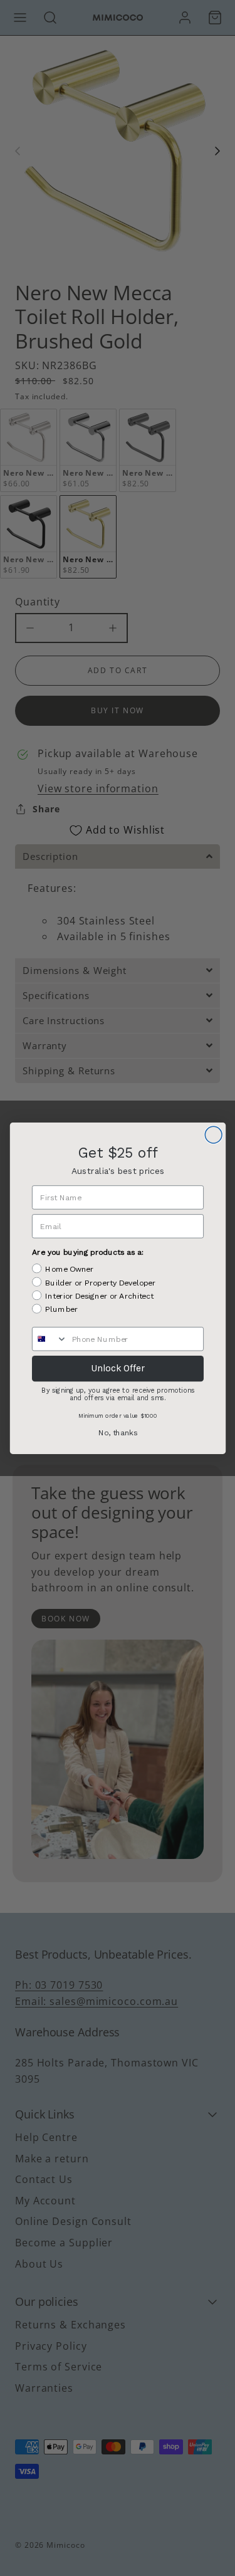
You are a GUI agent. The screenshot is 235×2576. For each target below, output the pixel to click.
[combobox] (49, 1338)
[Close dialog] (213, 1135)
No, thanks (118, 1432)
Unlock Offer (117, 1368)
